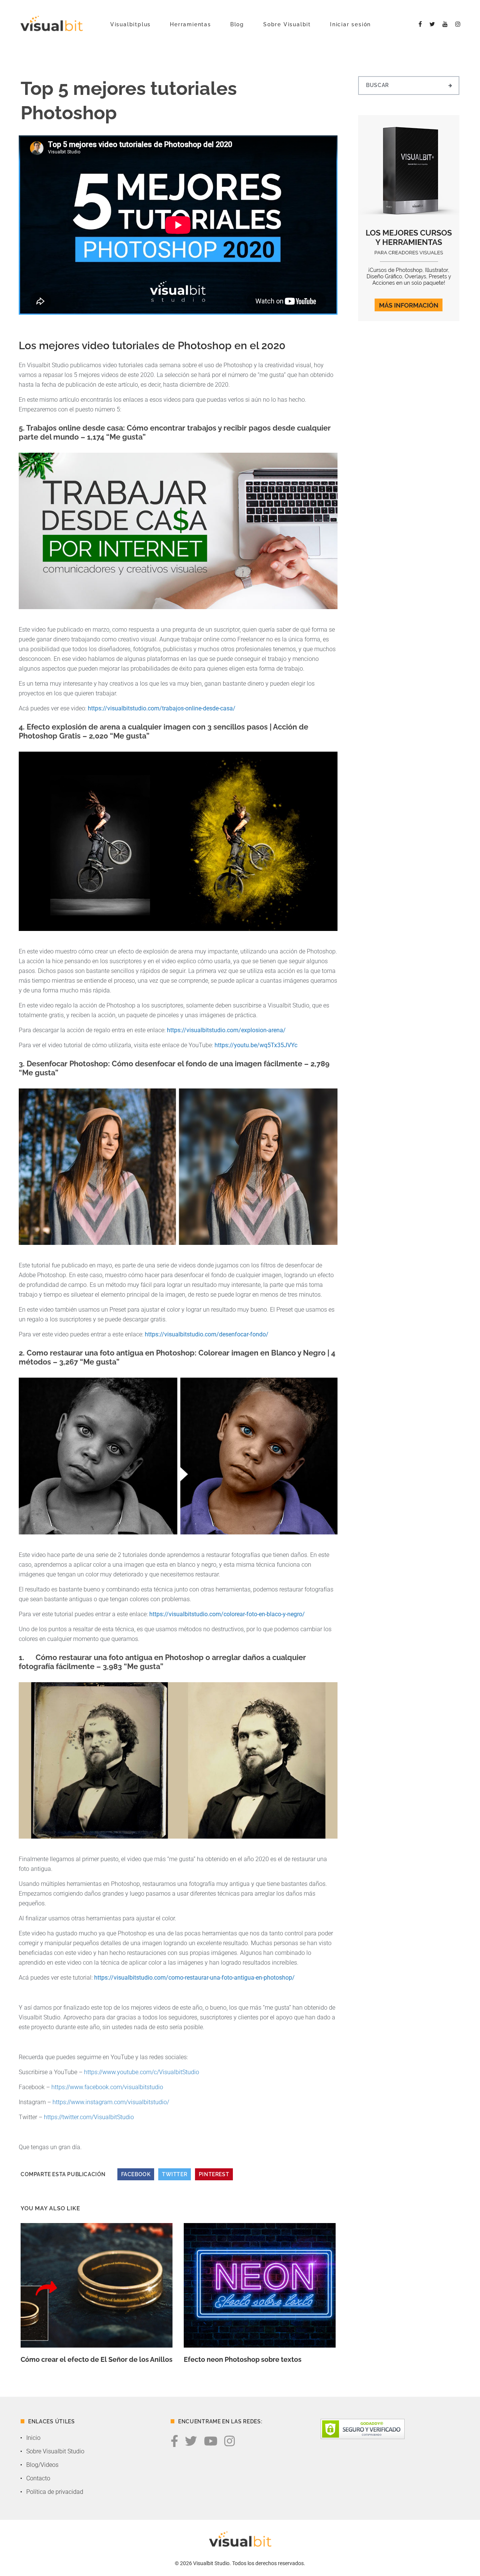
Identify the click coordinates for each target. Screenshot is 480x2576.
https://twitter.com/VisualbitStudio (89, 2117)
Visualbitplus (130, 24)
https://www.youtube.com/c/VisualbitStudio (142, 2072)
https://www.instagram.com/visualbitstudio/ (111, 2102)
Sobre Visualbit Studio (55, 2451)
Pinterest (214, 2174)
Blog (237, 24)
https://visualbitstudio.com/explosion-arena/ (226, 1030)
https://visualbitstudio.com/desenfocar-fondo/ (207, 1334)
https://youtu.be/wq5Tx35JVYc (256, 1045)
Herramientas (190, 24)
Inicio (33, 2438)
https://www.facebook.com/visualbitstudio (107, 2087)
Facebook (136, 2174)
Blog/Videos (42, 2465)
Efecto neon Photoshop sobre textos (243, 2359)
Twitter (175, 2174)
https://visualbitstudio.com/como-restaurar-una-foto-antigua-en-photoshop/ (194, 1978)
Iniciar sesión (350, 24)
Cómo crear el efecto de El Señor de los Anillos (97, 2359)
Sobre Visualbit (287, 24)
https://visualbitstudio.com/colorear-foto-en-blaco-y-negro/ (227, 1614)
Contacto (38, 2478)
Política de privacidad (55, 2492)
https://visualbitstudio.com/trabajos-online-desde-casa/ (162, 708)
